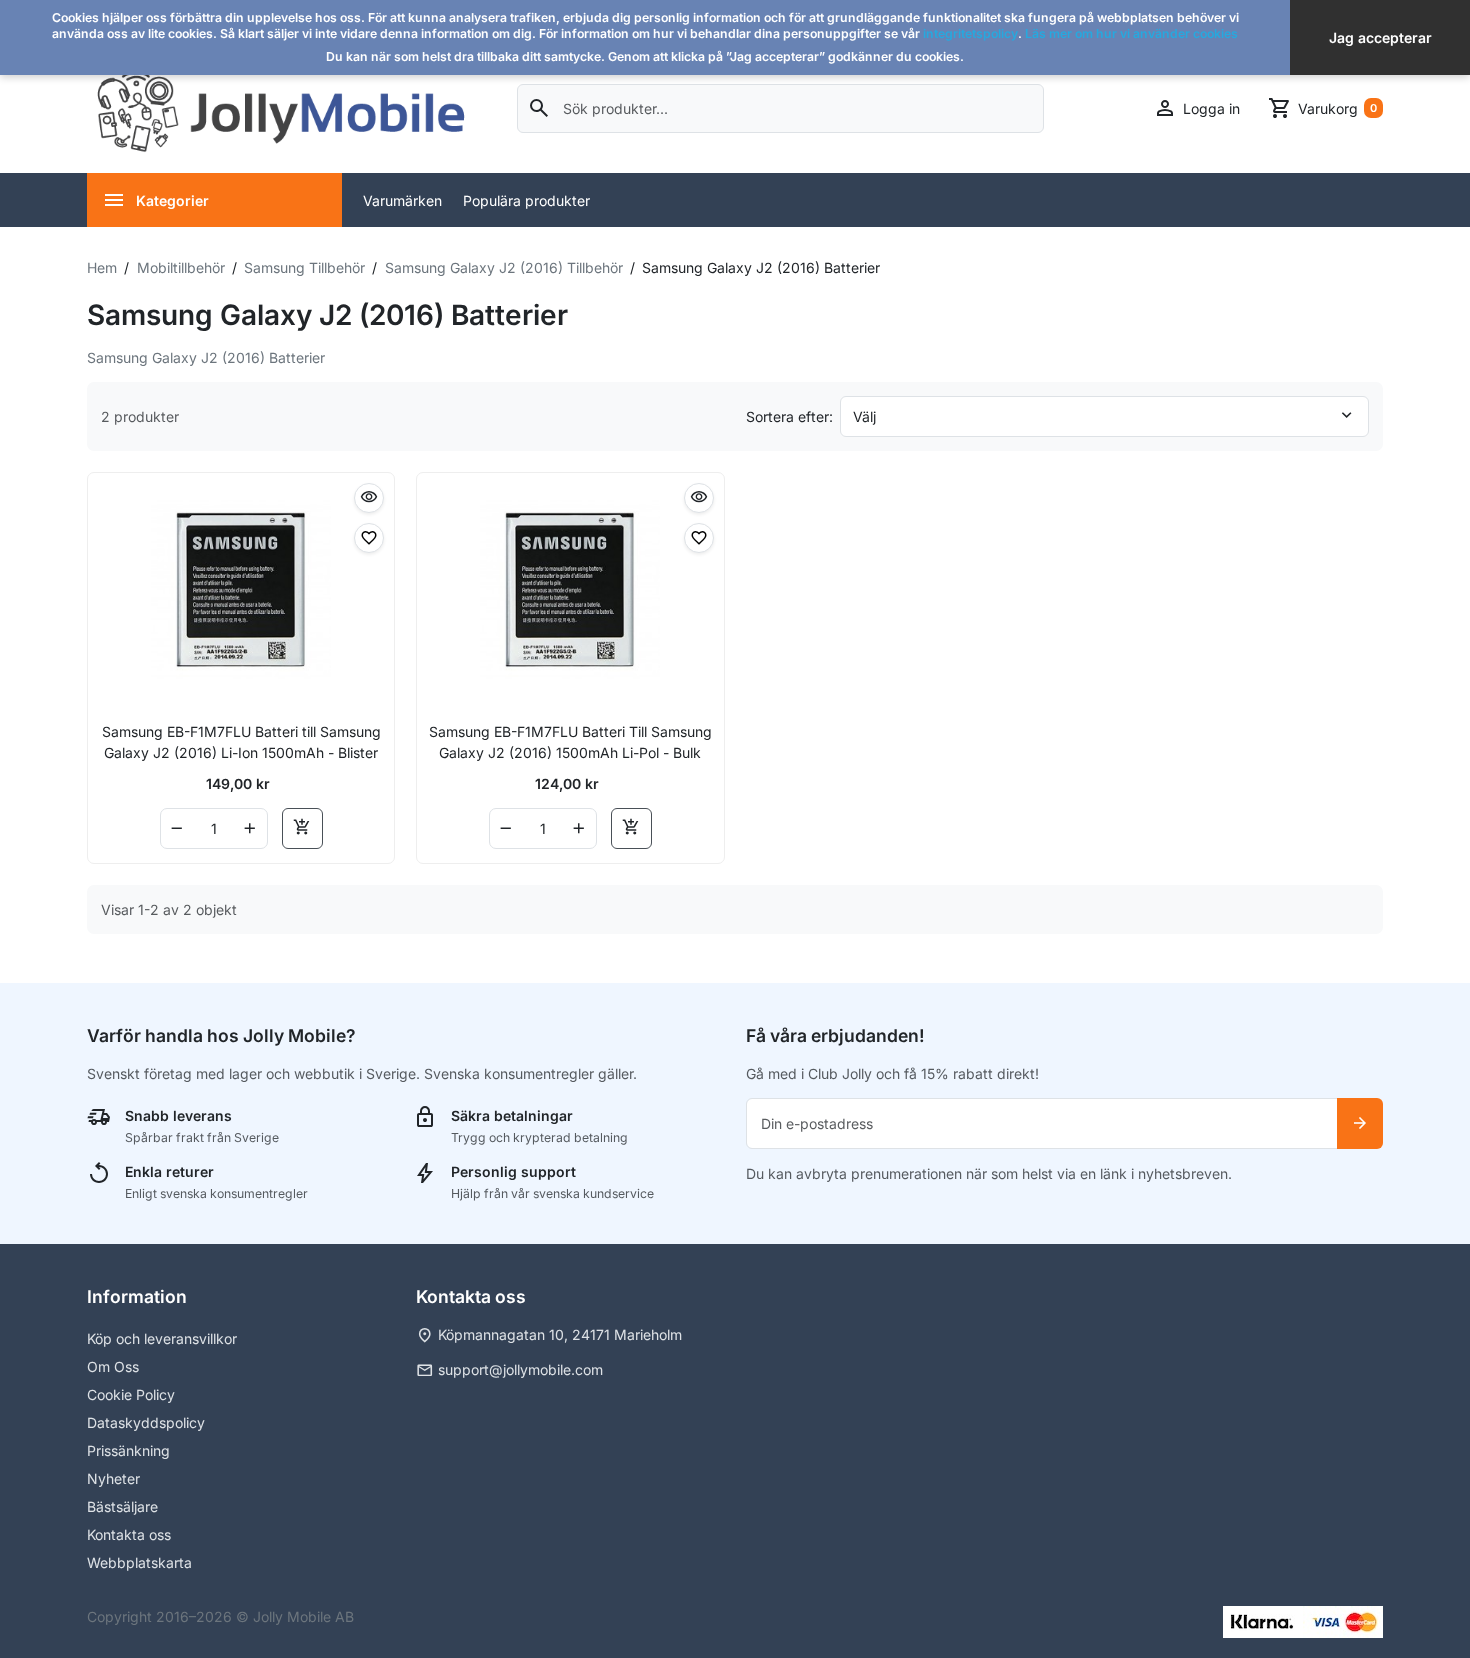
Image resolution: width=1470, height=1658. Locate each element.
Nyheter (113, 1478)
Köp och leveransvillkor (162, 1338)
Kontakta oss (129, 1534)
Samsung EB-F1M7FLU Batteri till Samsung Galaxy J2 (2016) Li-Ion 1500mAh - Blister (241, 742)
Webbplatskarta (139, 1562)
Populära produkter (526, 200)
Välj (864, 416)
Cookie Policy (131, 1394)
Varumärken (402, 200)
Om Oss (113, 1366)
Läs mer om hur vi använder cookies (1131, 33)
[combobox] (780, 108)
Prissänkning (128, 1450)
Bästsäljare (122, 1506)
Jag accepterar (1380, 37)
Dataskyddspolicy (146, 1422)
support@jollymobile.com (520, 1369)
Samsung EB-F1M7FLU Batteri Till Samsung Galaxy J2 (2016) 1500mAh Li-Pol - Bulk (570, 742)
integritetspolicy (970, 33)
